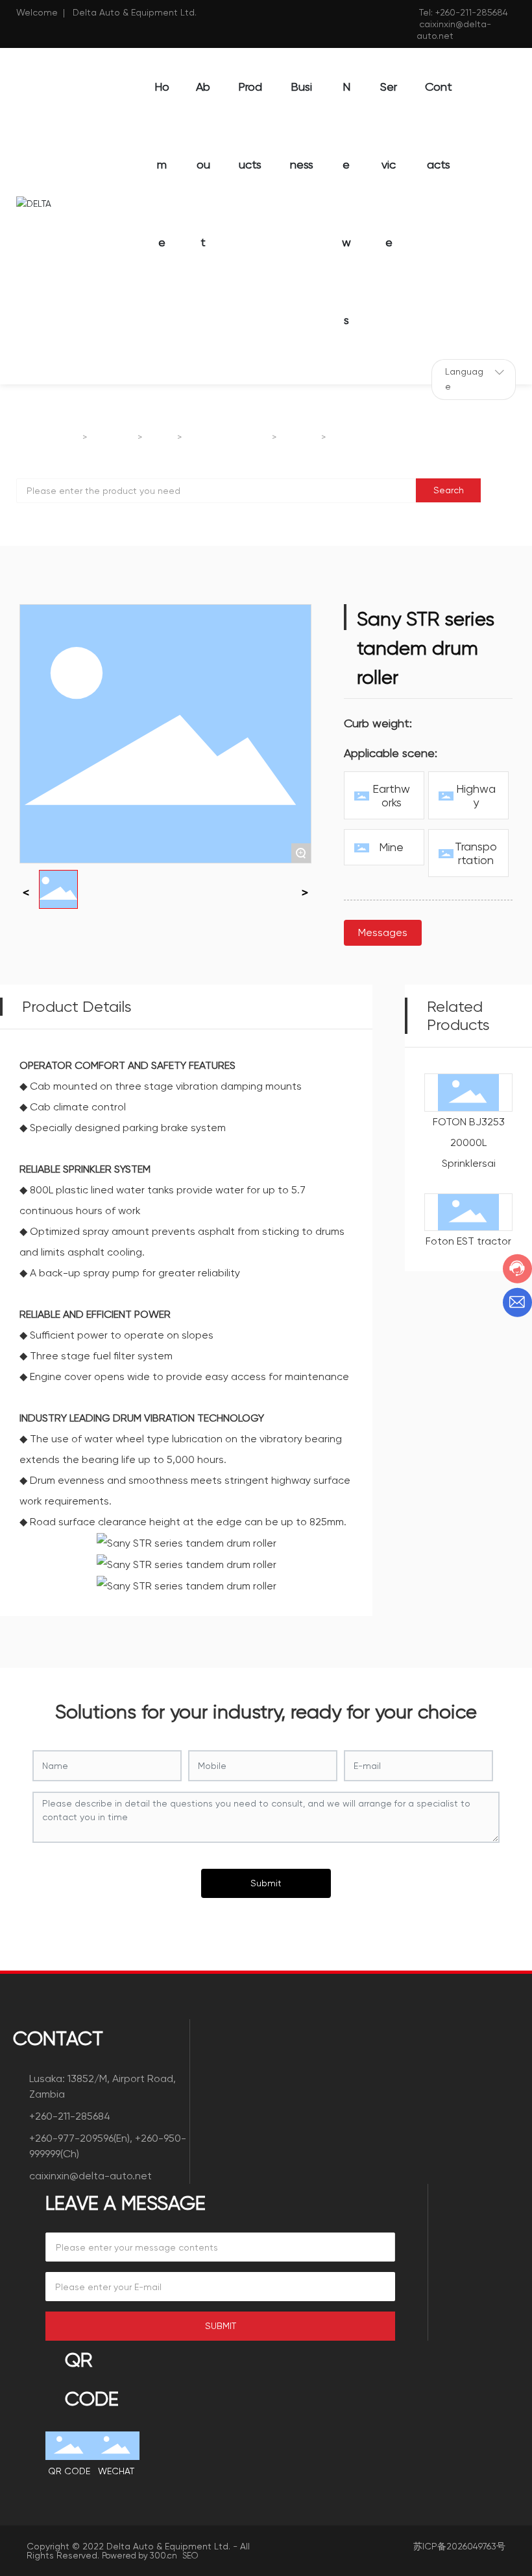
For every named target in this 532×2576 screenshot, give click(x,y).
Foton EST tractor (468, 1241)
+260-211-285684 (472, 12)
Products (114, 438)
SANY (161, 438)
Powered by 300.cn (139, 2556)
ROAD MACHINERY (228, 438)
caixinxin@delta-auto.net (91, 2176)
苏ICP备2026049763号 (459, 2546)
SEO (190, 2556)
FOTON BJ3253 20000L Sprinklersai (469, 1142)
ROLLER (300, 438)
